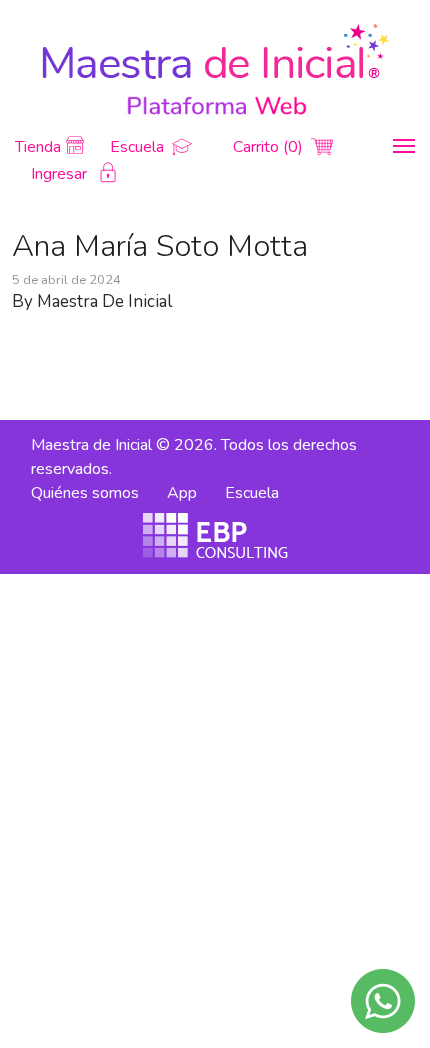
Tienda (38, 147)
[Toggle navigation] (404, 146)
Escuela (139, 147)
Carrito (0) (270, 147)
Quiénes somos (85, 493)
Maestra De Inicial (104, 301)
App (182, 493)
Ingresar (61, 174)
